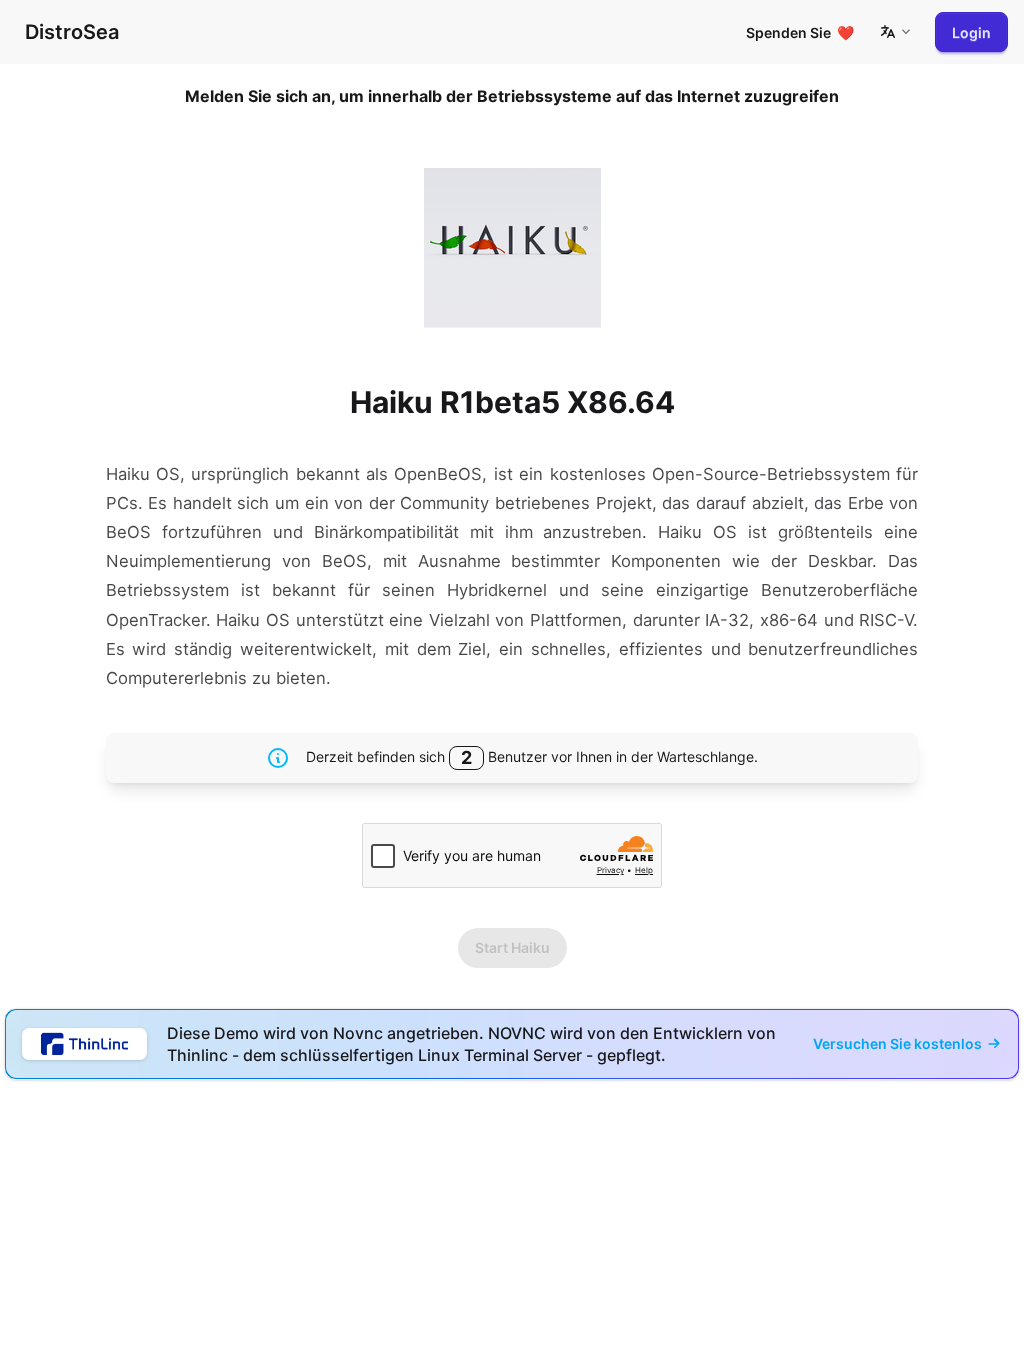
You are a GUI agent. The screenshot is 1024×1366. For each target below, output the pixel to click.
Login (971, 32)
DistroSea (72, 32)
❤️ (800, 32)
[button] (895, 32)
